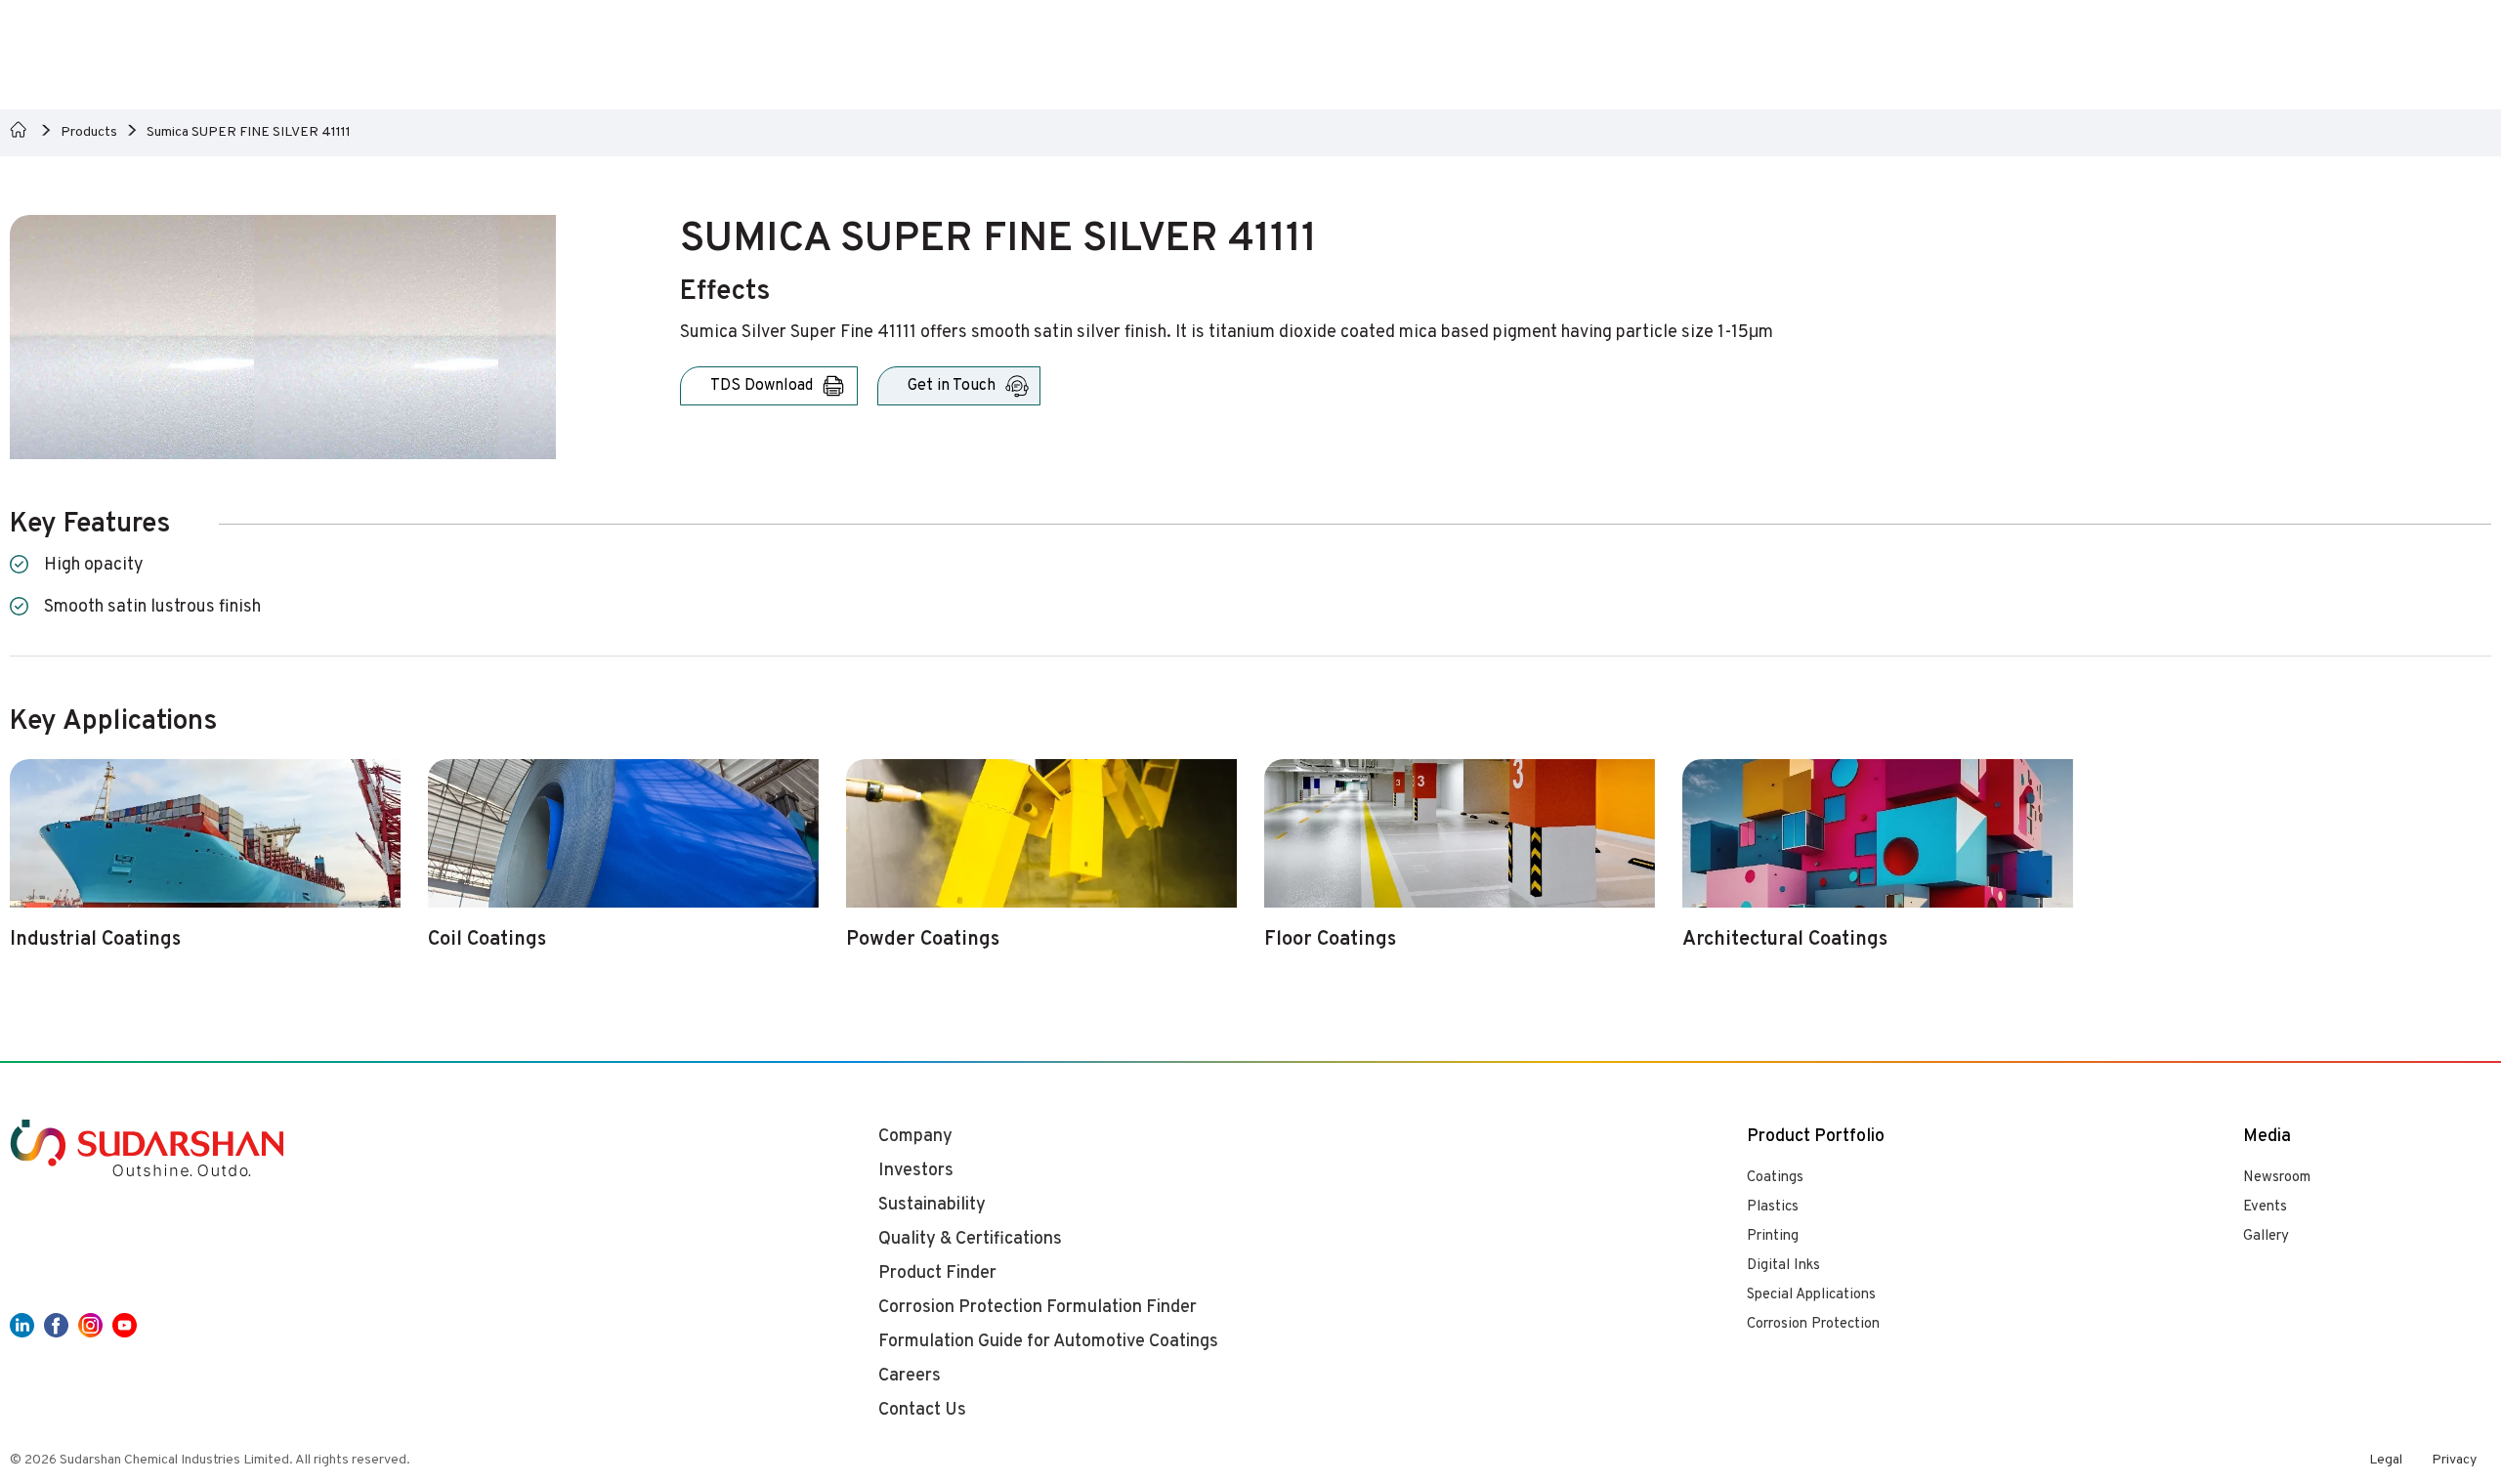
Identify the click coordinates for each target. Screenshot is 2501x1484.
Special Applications (1811, 1295)
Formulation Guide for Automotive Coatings (1048, 1342)
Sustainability (932, 1205)
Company (915, 1137)
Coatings (1775, 1178)
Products (89, 132)
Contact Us (922, 1410)
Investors (916, 1171)
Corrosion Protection (1813, 1324)
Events (2265, 1207)
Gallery (2266, 1236)
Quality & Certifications (970, 1239)
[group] (205, 866)
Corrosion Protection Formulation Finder (1038, 1308)
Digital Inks (1783, 1266)
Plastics (1773, 1207)
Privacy (2454, 1460)
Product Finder (937, 1273)
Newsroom (2277, 1178)
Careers (910, 1376)
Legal (2386, 1460)
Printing (1773, 1236)
